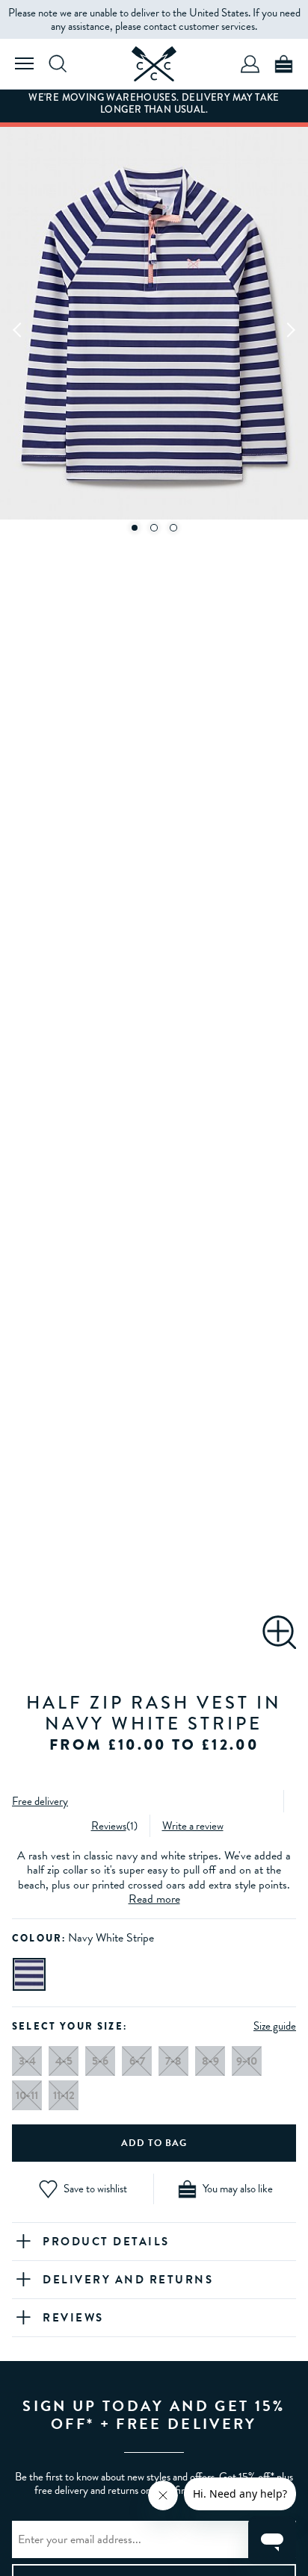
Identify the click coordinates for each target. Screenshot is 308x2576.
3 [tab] (173, 528)
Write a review (193, 1826)
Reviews (109, 1826)
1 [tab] (135, 528)
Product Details (106, 2242)
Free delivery (40, 1801)
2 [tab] (154, 528)
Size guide (275, 2026)
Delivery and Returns (128, 2280)
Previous (18, 329)
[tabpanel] (154, 329)
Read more (154, 1899)
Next (290, 329)
